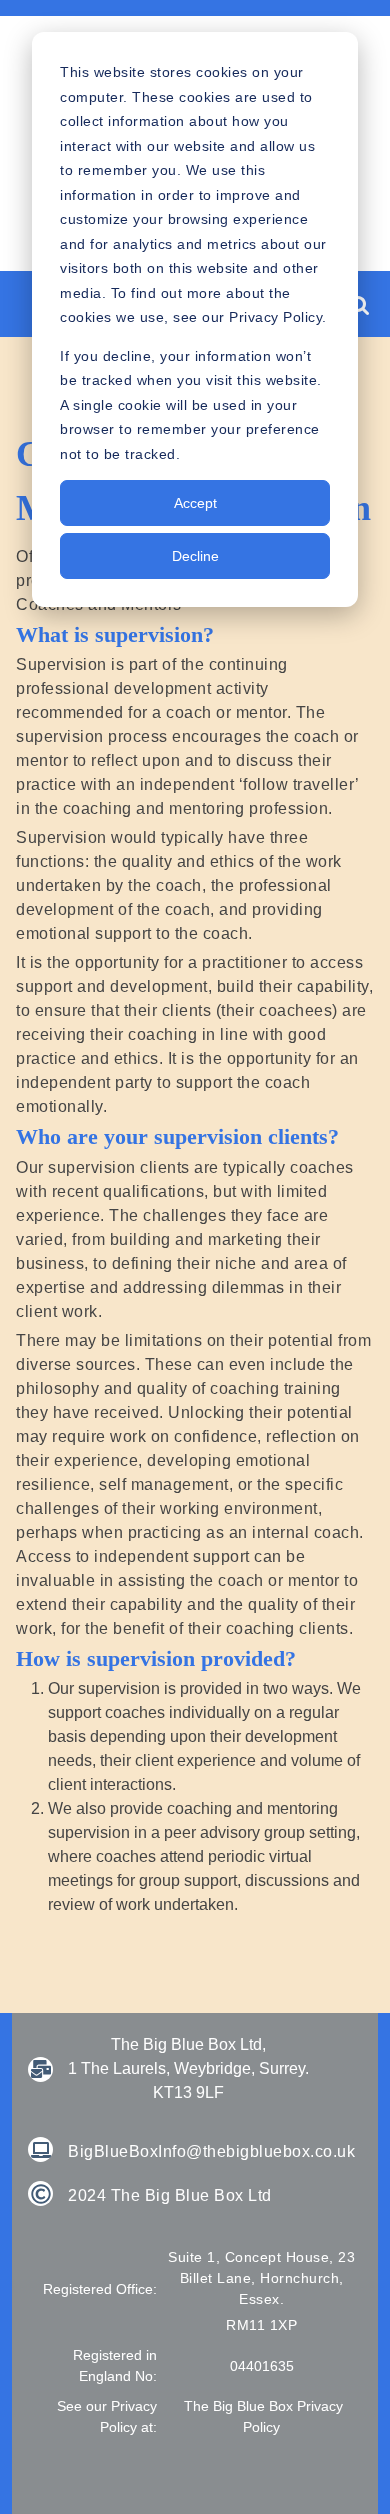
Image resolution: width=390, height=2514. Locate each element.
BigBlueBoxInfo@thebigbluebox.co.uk (211, 2151)
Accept (195, 503)
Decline (195, 556)
